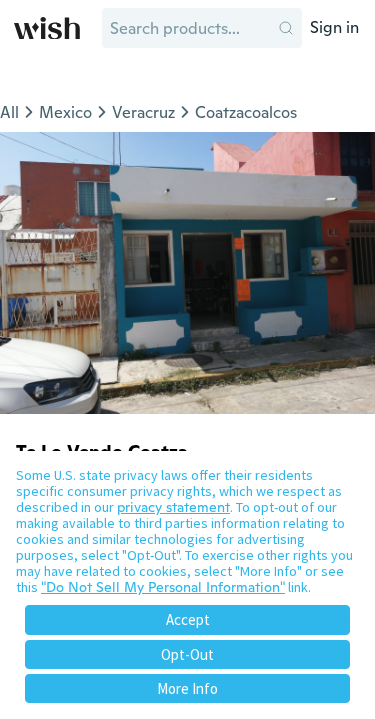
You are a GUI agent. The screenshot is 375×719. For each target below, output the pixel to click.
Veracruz (143, 112)
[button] (286, 28)
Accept (188, 619)
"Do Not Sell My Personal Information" (163, 587)
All (9, 112)
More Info (187, 688)
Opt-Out (187, 654)
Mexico (65, 112)
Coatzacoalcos (246, 112)
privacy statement (173, 507)
